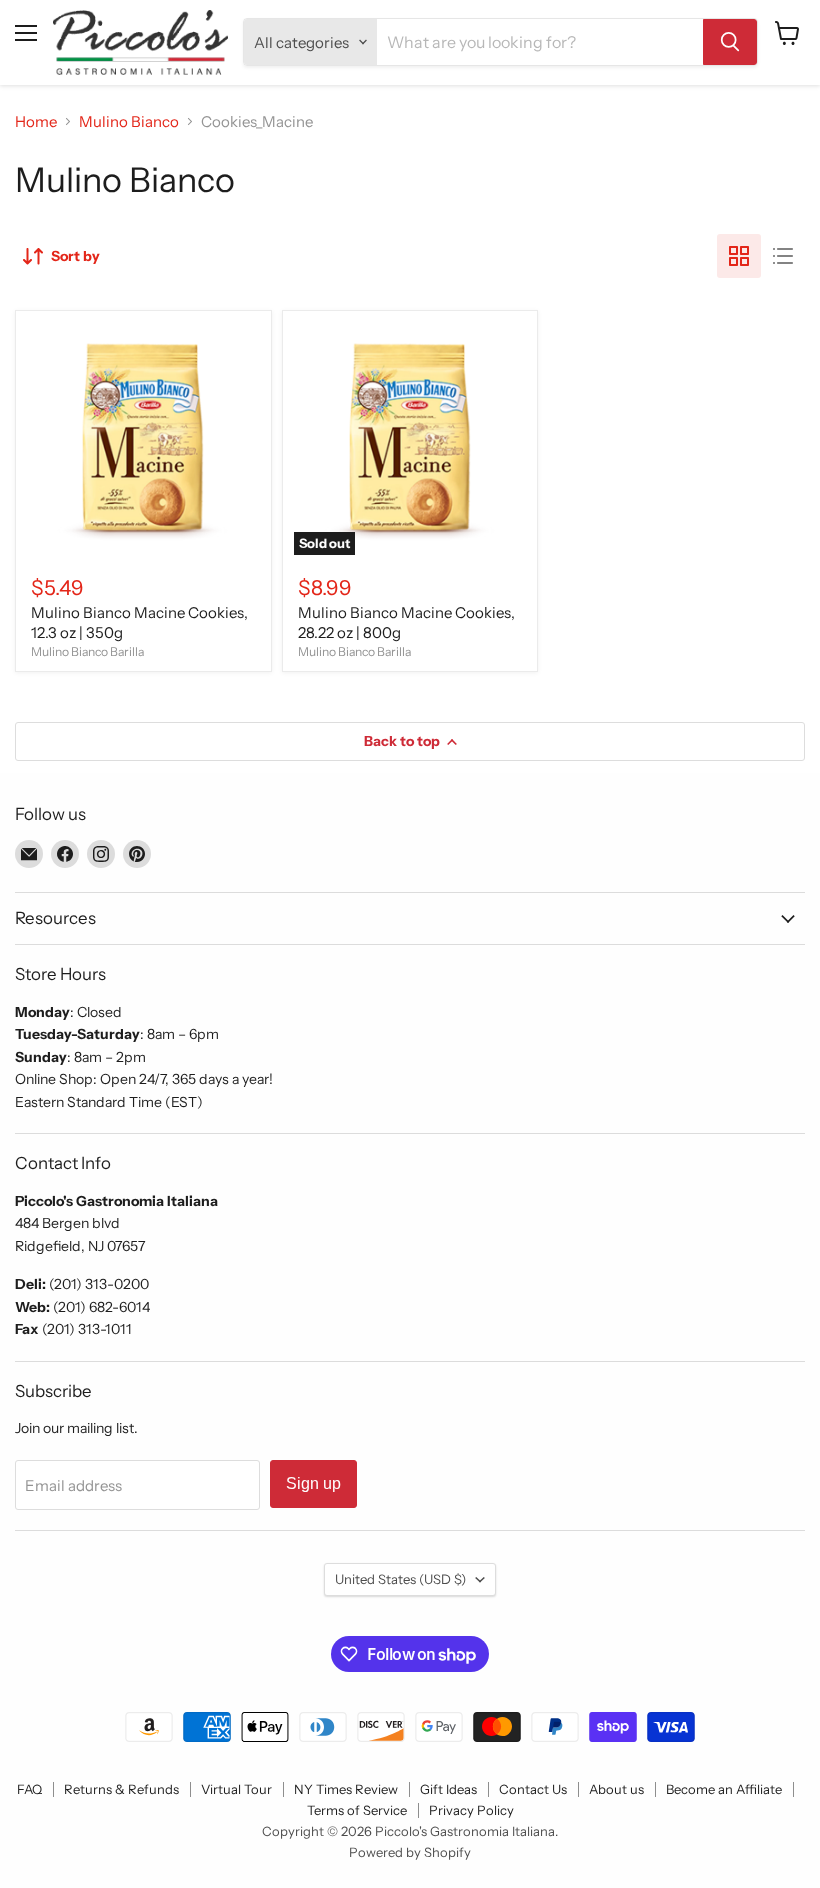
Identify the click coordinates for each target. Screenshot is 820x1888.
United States (400, 1579)
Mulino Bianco (129, 121)
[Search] (730, 42)
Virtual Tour (236, 1789)
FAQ (29, 1789)
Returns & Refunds (121, 1789)
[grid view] (739, 256)
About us (616, 1789)
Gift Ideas (448, 1789)
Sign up (313, 1483)
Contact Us (533, 1789)
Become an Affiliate (724, 1789)
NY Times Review (346, 1789)
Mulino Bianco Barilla (87, 651)
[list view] (783, 256)
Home (36, 121)
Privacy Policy (471, 1810)
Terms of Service (357, 1810)
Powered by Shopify (410, 1852)
